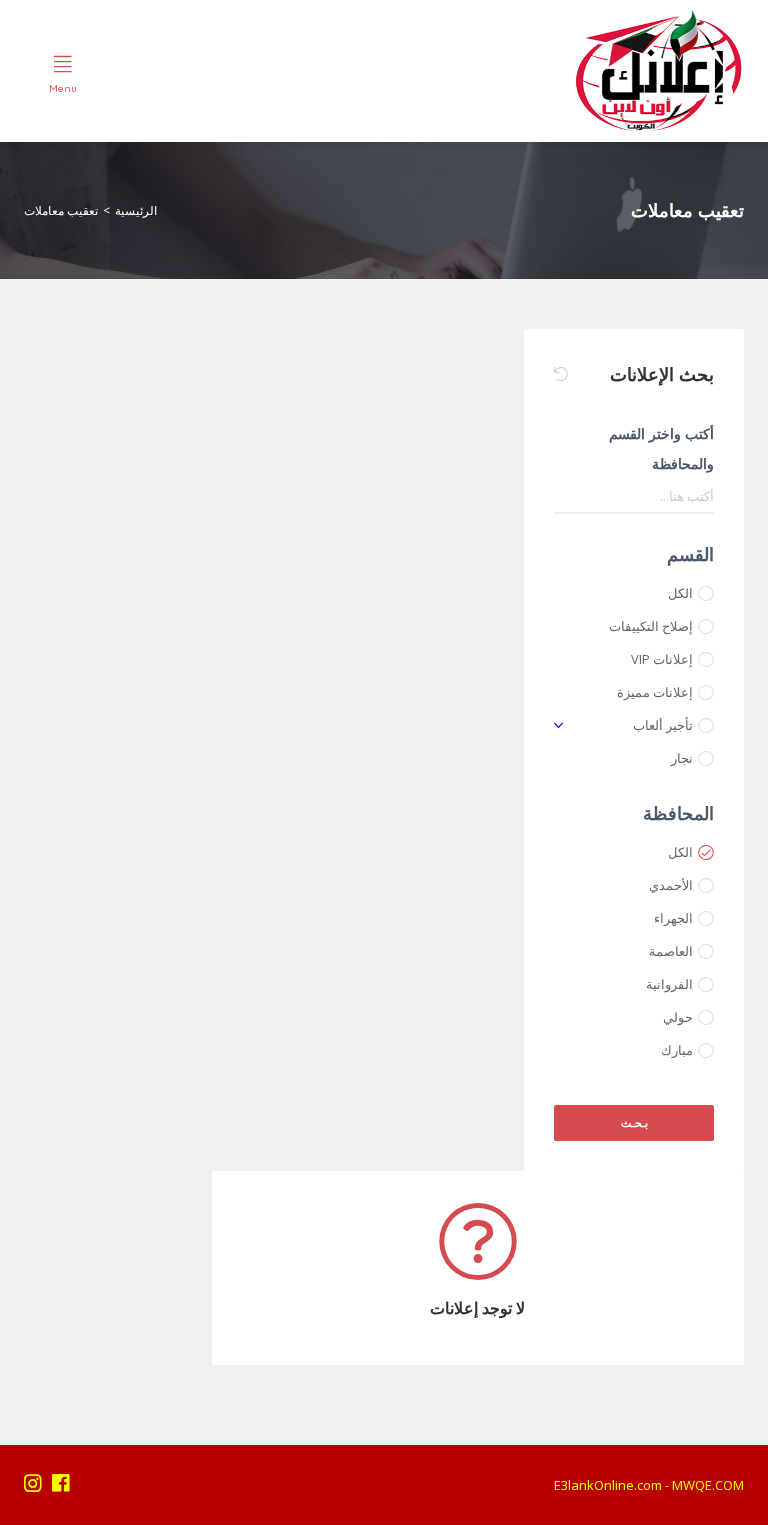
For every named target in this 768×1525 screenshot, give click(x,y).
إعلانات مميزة (655, 692)
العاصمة (671, 951)
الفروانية (669, 984)
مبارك (677, 1050)
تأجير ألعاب (663, 725)
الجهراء (673, 918)
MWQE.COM (708, 1485)
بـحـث (634, 1122)
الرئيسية (136, 210)
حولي (678, 1017)
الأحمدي (671, 885)
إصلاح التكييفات (651, 626)
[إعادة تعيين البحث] (561, 374)
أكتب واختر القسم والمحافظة (661, 448)
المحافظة (678, 813)
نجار (682, 758)
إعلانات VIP (662, 659)
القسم (690, 554)
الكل (680, 593)
